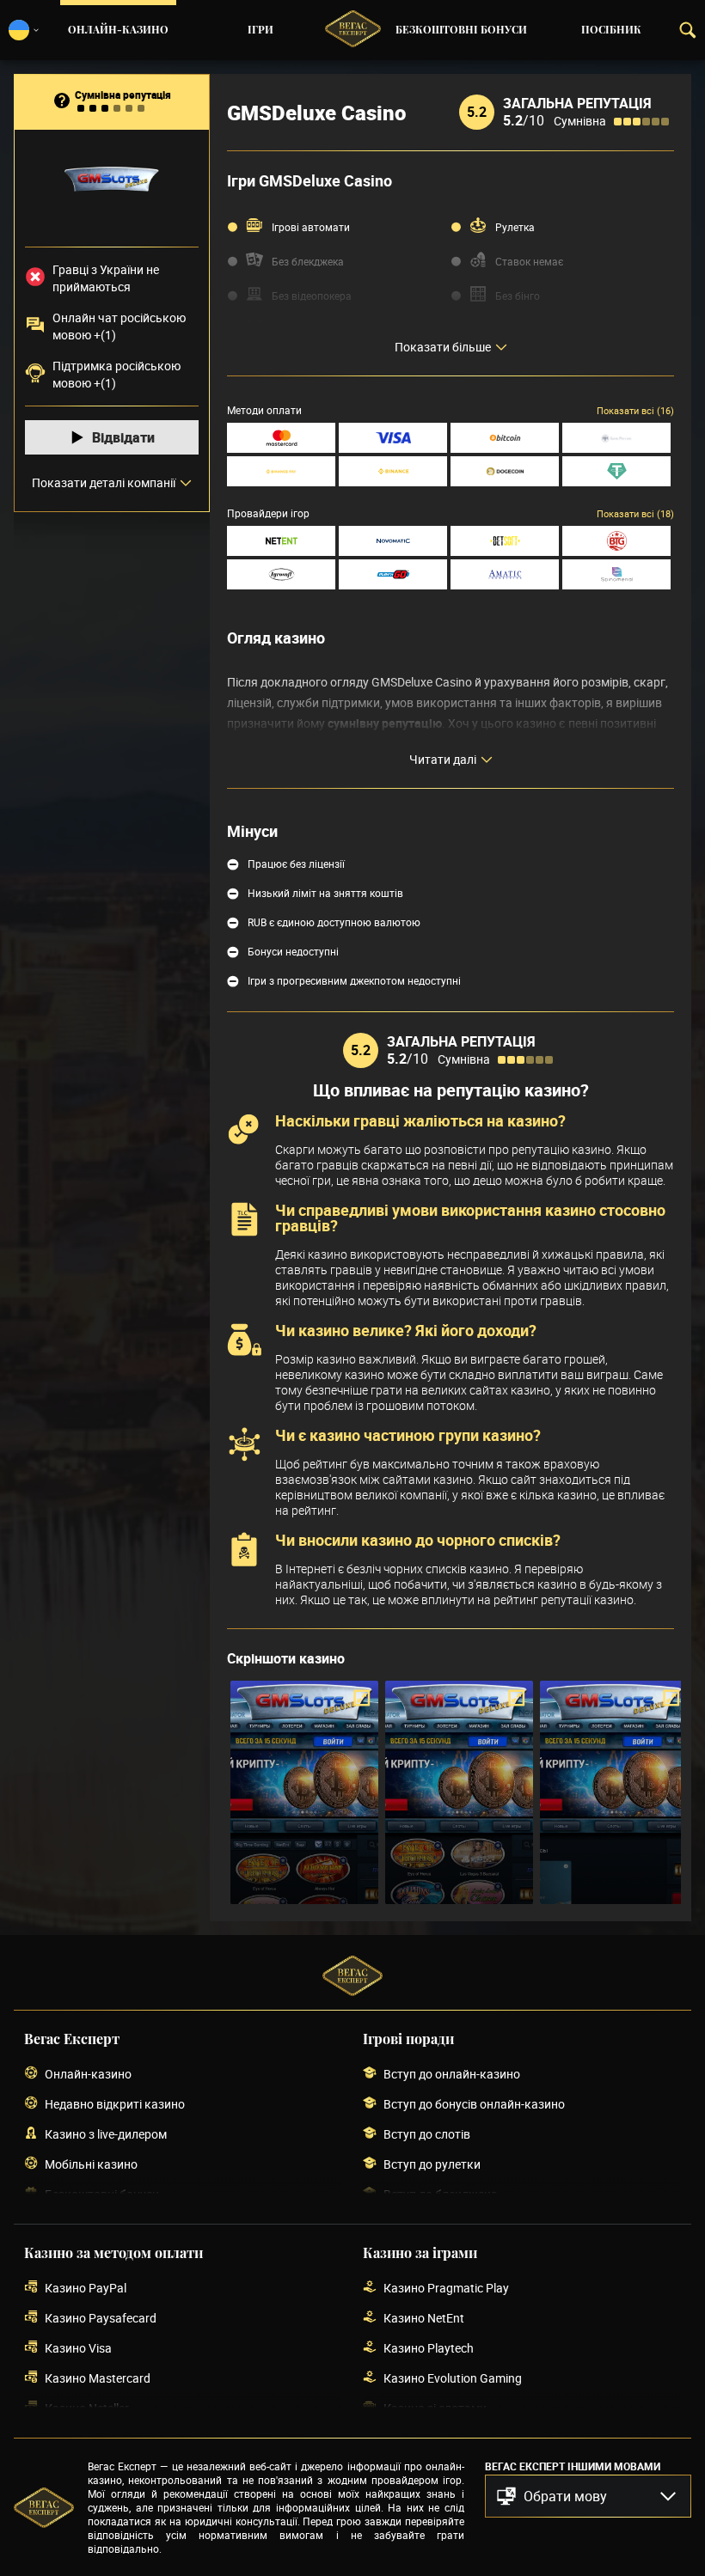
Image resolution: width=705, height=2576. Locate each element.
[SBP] (616, 438)
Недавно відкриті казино (115, 2104)
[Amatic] (505, 574)
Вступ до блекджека (441, 2194)
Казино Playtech (429, 2348)
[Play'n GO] (393, 574)
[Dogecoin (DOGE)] (505, 471)
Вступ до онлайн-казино (452, 2074)
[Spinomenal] (616, 574)
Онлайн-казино (118, 30)
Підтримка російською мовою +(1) (116, 374)
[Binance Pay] (281, 471)
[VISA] (393, 438)
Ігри (261, 30)
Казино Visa (78, 2348)
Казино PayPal (86, 2288)
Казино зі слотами (435, 2408)
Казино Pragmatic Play (446, 2288)
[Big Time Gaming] (616, 541)
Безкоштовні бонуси (461, 30)
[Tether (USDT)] (616, 471)
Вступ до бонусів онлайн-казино (474, 2104)
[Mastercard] (281, 438)
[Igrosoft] (281, 574)
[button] (588, 2496)
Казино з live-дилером (106, 2134)
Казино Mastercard (98, 2378)
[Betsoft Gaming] (505, 541)
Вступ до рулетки (432, 2164)
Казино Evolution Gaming (453, 2378)
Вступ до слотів (427, 2134)
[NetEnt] (281, 541)
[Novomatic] (393, 541)
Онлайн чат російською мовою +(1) (119, 326)
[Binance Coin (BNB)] (393, 471)
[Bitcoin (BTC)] (505, 438)
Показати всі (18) (635, 513)
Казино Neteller (87, 2408)
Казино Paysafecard (101, 2318)
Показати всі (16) (635, 410)
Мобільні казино (91, 2164)
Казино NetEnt (424, 2318)
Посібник (611, 30)
